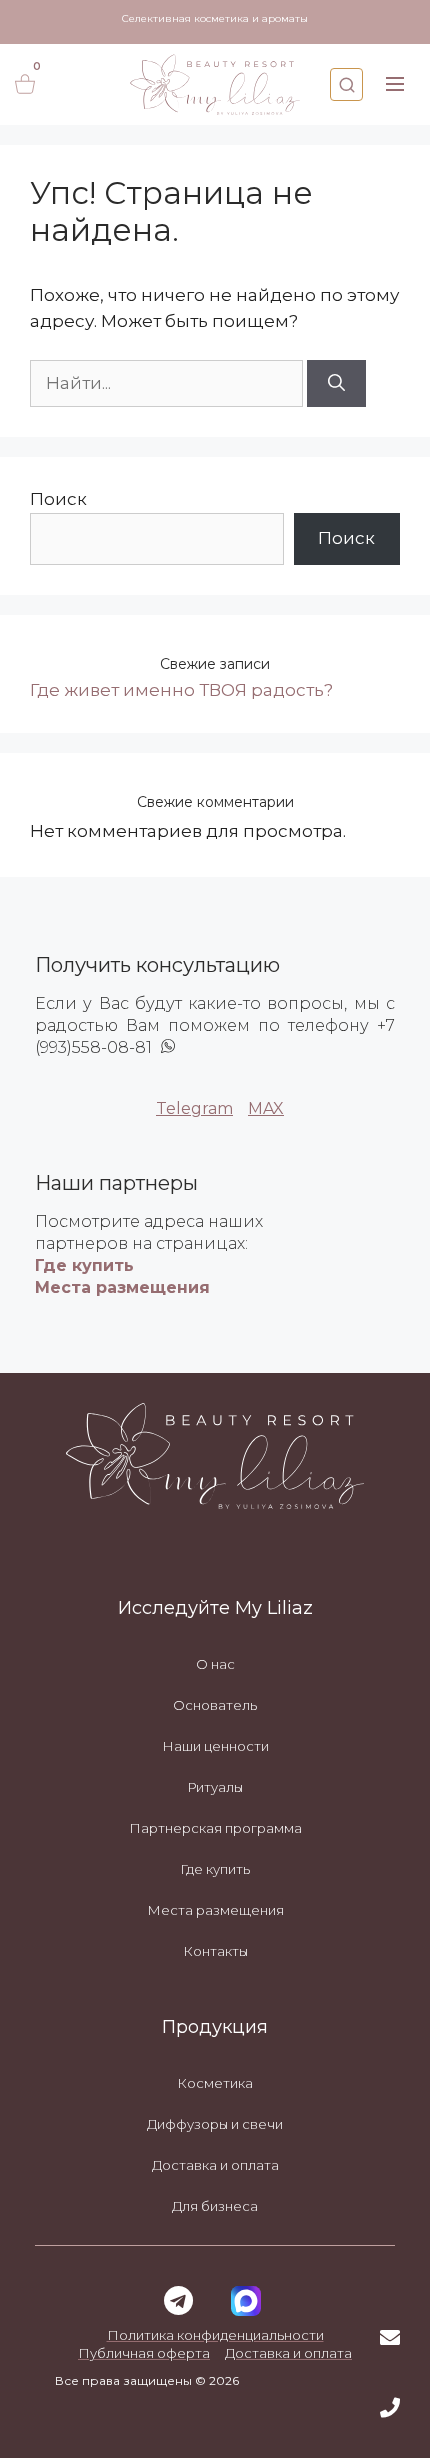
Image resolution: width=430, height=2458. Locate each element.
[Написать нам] (390, 2338)
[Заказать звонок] (390, 2408)
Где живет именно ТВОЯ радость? (181, 690)
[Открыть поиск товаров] (346, 84)
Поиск (58, 499)
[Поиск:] (168, 383)
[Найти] (336, 384)
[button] (395, 84)
